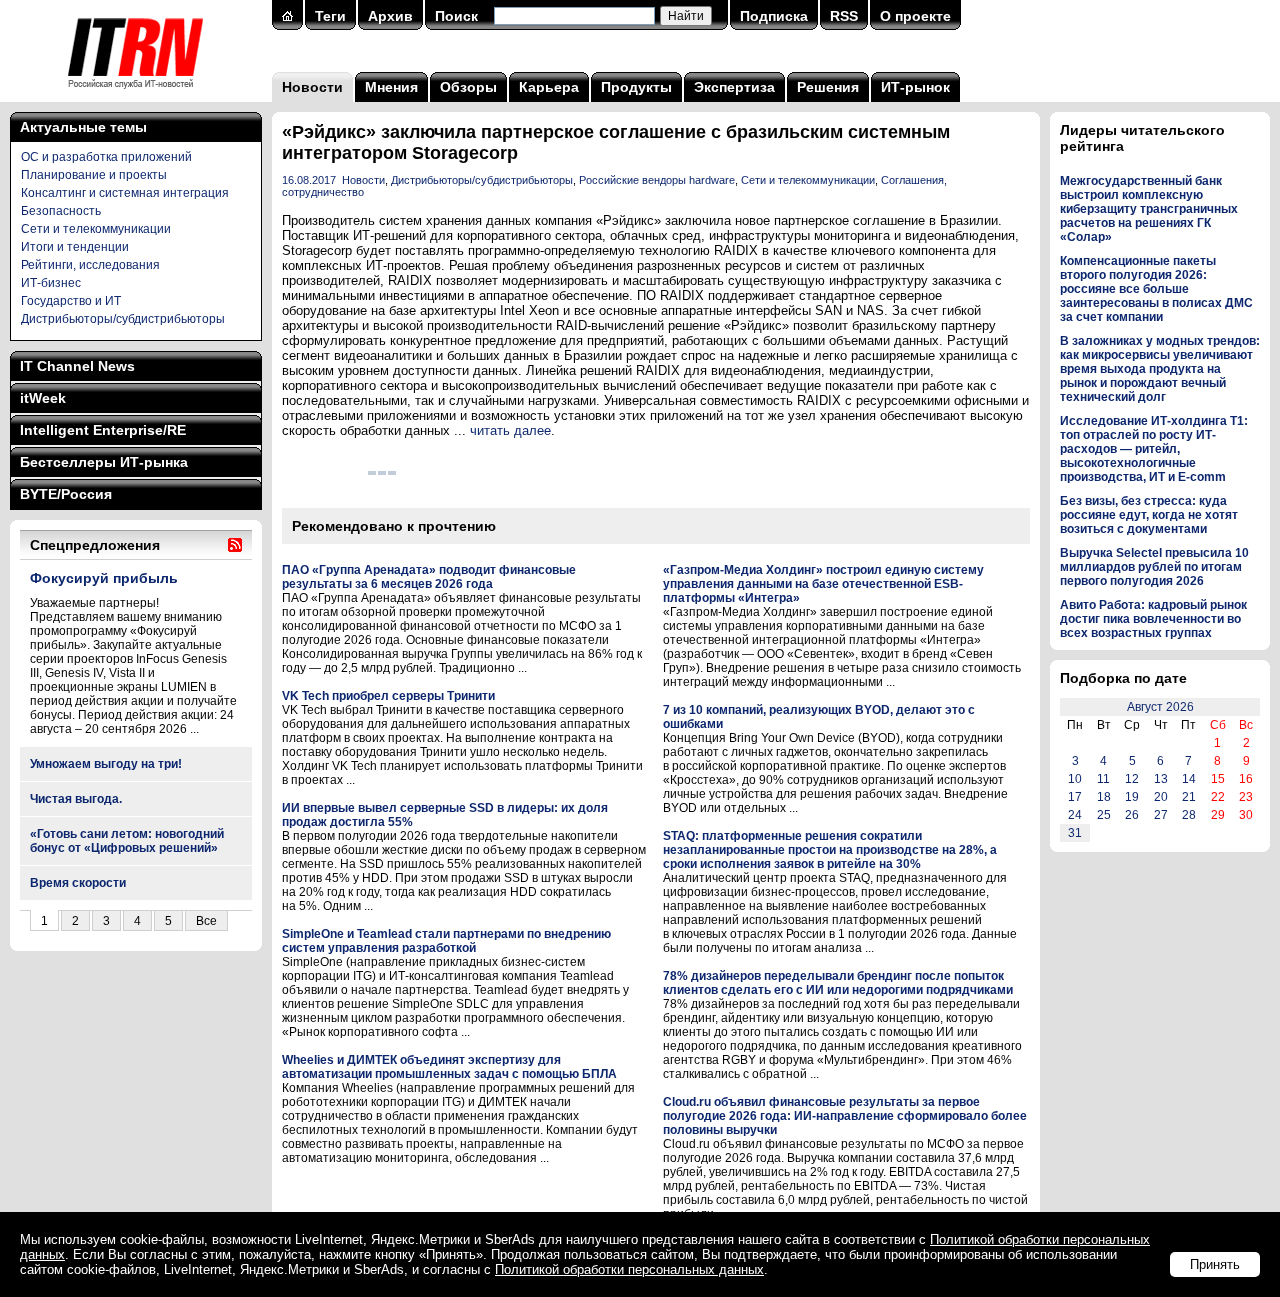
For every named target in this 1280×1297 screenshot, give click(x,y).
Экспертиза (734, 87)
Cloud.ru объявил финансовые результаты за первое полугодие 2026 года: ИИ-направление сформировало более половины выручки (845, 1116)
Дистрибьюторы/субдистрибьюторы (123, 319)
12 (1132, 779)
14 (1189, 779)
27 (1161, 815)
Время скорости (78, 883)
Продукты (636, 87)
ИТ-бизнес (51, 283)
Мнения (391, 87)
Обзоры (468, 87)
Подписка (774, 16)
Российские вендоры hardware (657, 180)
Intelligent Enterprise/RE (103, 430)
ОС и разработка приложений (106, 157)
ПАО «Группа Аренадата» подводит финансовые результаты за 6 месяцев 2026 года (429, 577)
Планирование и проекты (94, 175)
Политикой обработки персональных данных (629, 1269)
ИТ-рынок (915, 87)
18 (1104, 797)
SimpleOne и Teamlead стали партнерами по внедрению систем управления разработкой (446, 941)
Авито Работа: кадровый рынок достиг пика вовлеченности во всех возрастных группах (1153, 619)
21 (1189, 797)
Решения (828, 87)
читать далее (510, 430)
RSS (844, 16)
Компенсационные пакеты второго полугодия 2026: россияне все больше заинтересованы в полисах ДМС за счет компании (1156, 289)
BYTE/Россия (66, 494)
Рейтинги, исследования (90, 265)
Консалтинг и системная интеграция (125, 193)
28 (1189, 815)
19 (1132, 797)
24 (1075, 815)
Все (206, 921)
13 (1161, 779)
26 (1132, 815)
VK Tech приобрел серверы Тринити (388, 696)
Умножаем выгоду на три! (106, 764)
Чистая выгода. (76, 799)
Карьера (549, 87)
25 (1104, 815)
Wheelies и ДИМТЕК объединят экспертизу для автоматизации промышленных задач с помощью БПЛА (449, 1067)
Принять (1215, 1264)
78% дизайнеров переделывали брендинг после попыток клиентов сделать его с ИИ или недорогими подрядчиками (838, 983)
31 (1075, 833)
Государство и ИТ (71, 301)
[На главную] (135, 95)
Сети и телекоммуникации (96, 229)
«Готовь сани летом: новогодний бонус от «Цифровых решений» (127, 841)
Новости (312, 87)
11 (1103, 779)
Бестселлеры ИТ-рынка (104, 462)
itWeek (43, 398)
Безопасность (61, 211)
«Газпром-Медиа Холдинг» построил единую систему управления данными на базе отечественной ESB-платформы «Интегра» (823, 584)
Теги (330, 16)
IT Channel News (77, 366)
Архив (390, 16)
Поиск (456, 16)
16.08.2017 (309, 180)
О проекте (915, 16)
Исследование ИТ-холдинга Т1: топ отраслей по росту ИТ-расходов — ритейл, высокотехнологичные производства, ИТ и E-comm (1154, 449)
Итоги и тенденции (75, 247)
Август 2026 (1160, 707)
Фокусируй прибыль (104, 578)
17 (1075, 797)
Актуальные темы (83, 127)
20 (1161, 797)
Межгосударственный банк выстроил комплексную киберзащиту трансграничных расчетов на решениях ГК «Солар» (1149, 209)
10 (1075, 779)
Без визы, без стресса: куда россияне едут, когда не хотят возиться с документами (1149, 515)
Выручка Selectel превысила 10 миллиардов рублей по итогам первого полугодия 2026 (1154, 567)
